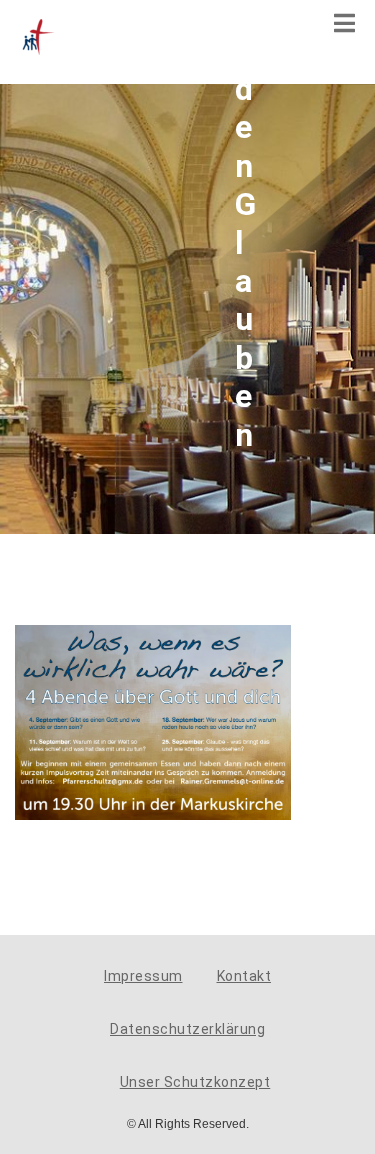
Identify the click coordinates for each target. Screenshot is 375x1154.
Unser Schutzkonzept (195, 1082)
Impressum (143, 976)
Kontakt (244, 976)
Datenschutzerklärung (187, 1029)
